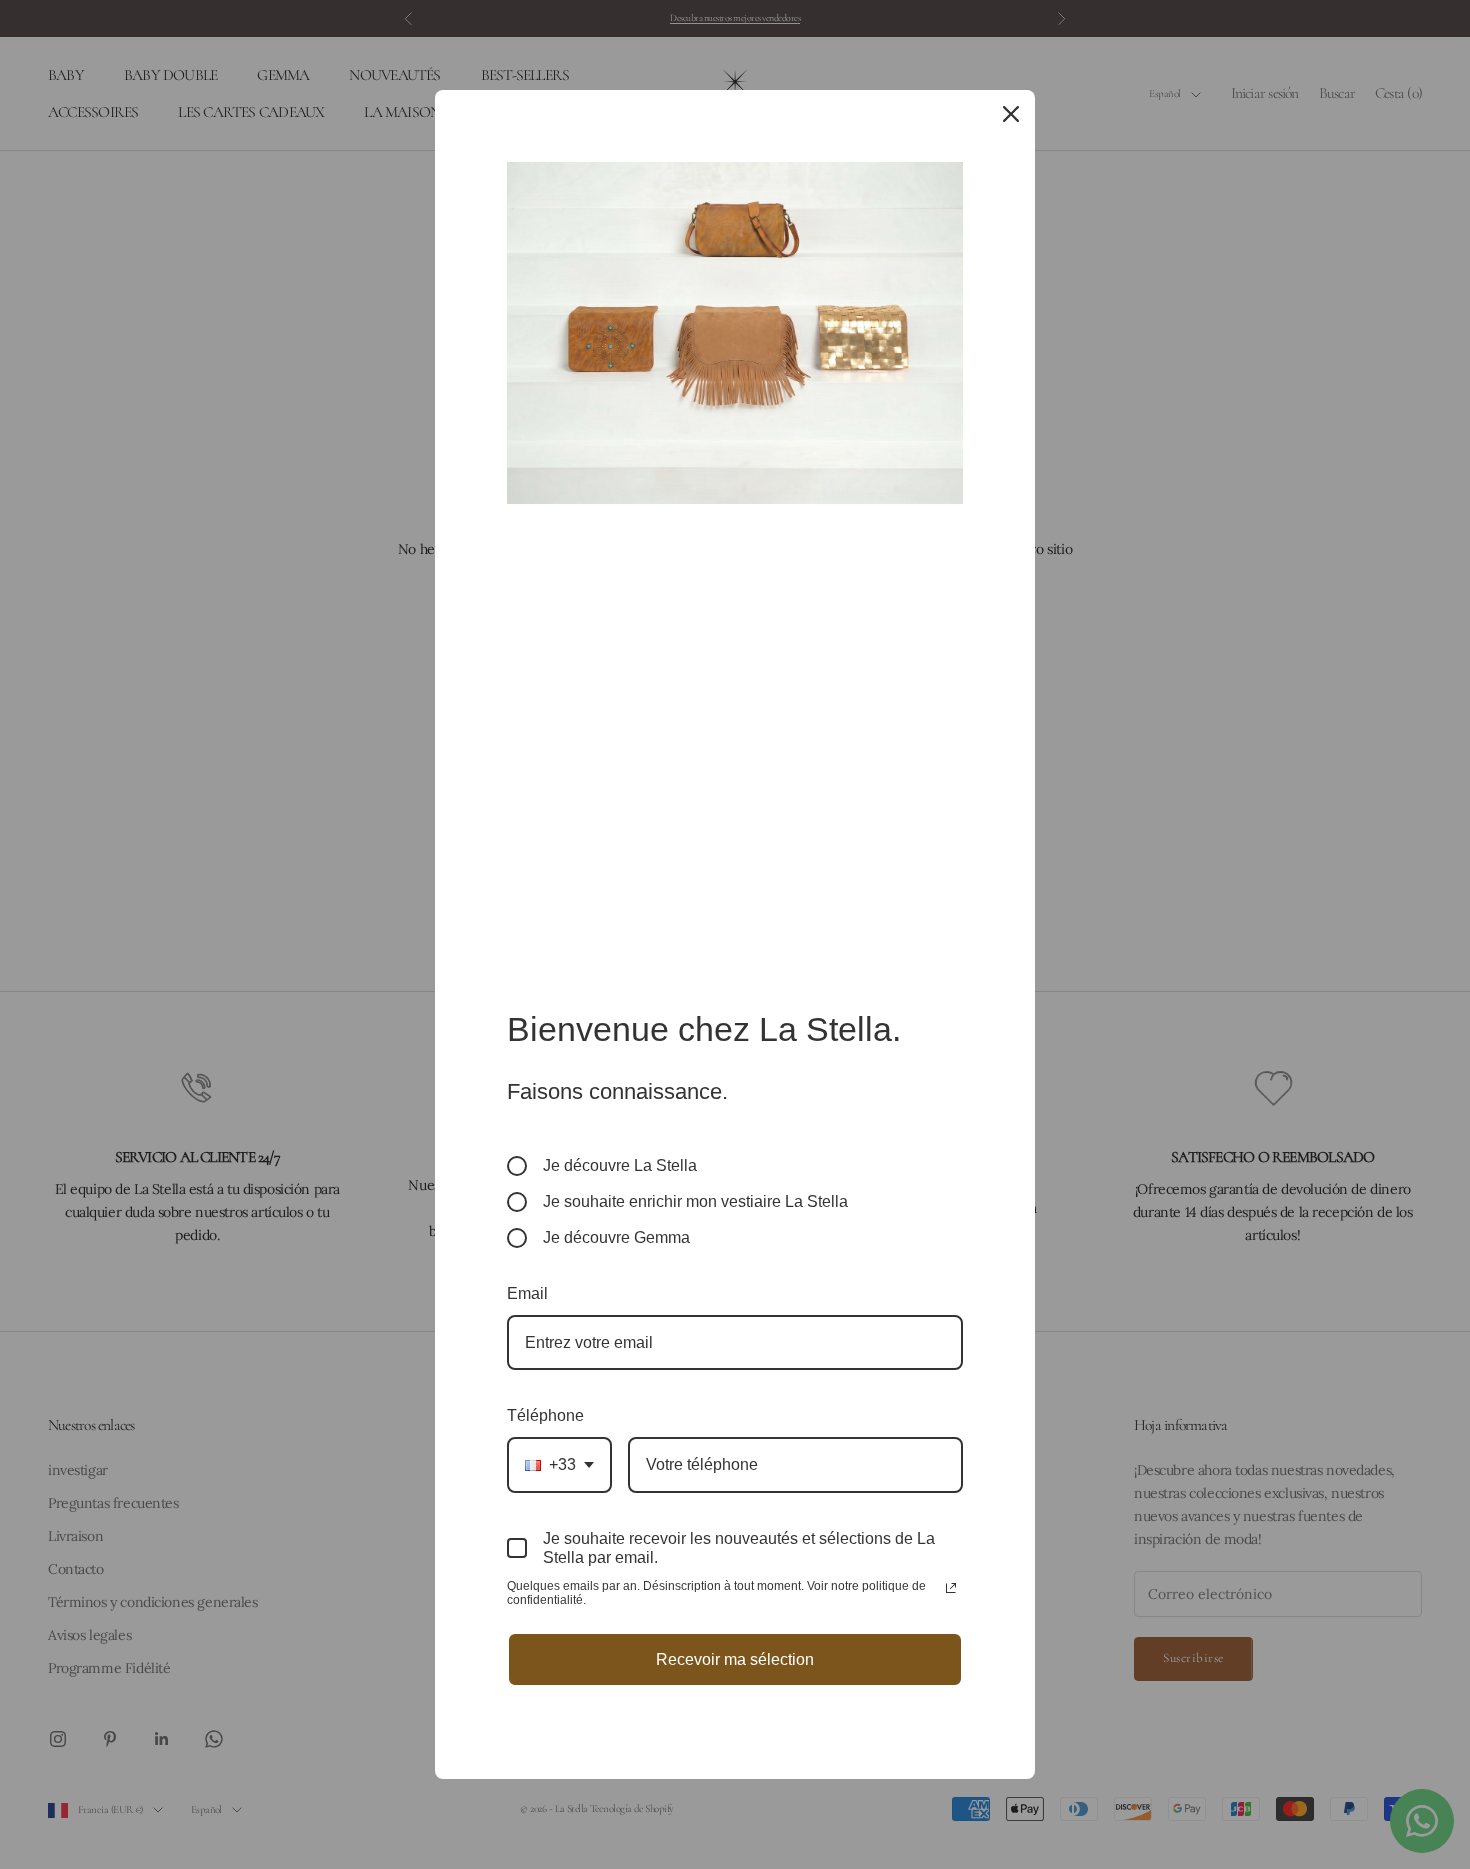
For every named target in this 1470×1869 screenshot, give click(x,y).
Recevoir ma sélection (735, 1659)
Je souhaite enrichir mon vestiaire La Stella (695, 1201)
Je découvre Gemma (616, 1237)
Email (527, 1293)
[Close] (1011, 114)
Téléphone (545, 1415)
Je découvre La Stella (620, 1165)
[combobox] (559, 1464)
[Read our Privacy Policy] (951, 1588)
